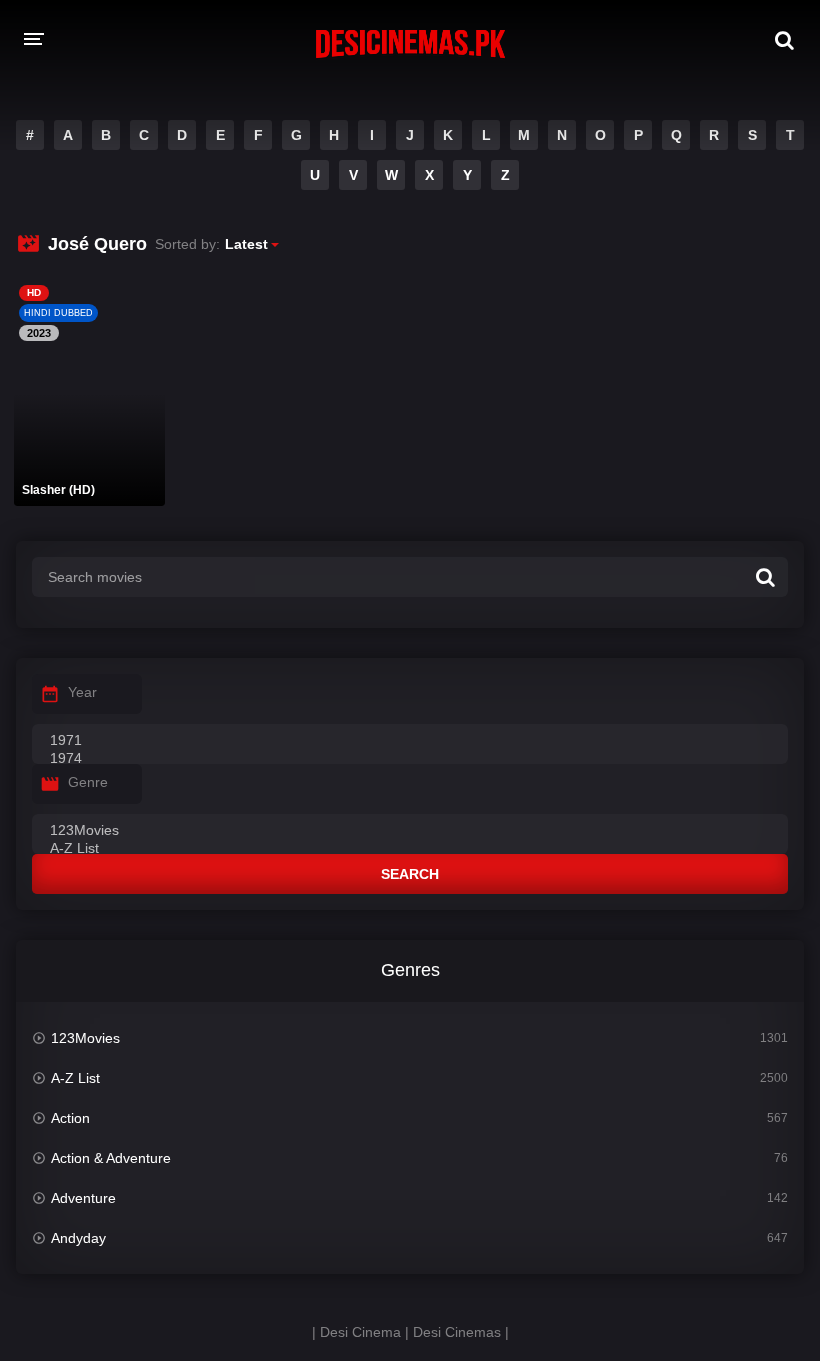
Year (82, 692)
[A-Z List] (410, 849)
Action (70, 1118)
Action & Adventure (111, 1158)
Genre (88, 782)
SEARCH (410, 874)
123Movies (85, 1038)
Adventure (83, 1198)
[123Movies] (410, 831)
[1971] (410, 741)
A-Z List (75, 1078)
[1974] (410, 759)
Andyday (78, 1238)
